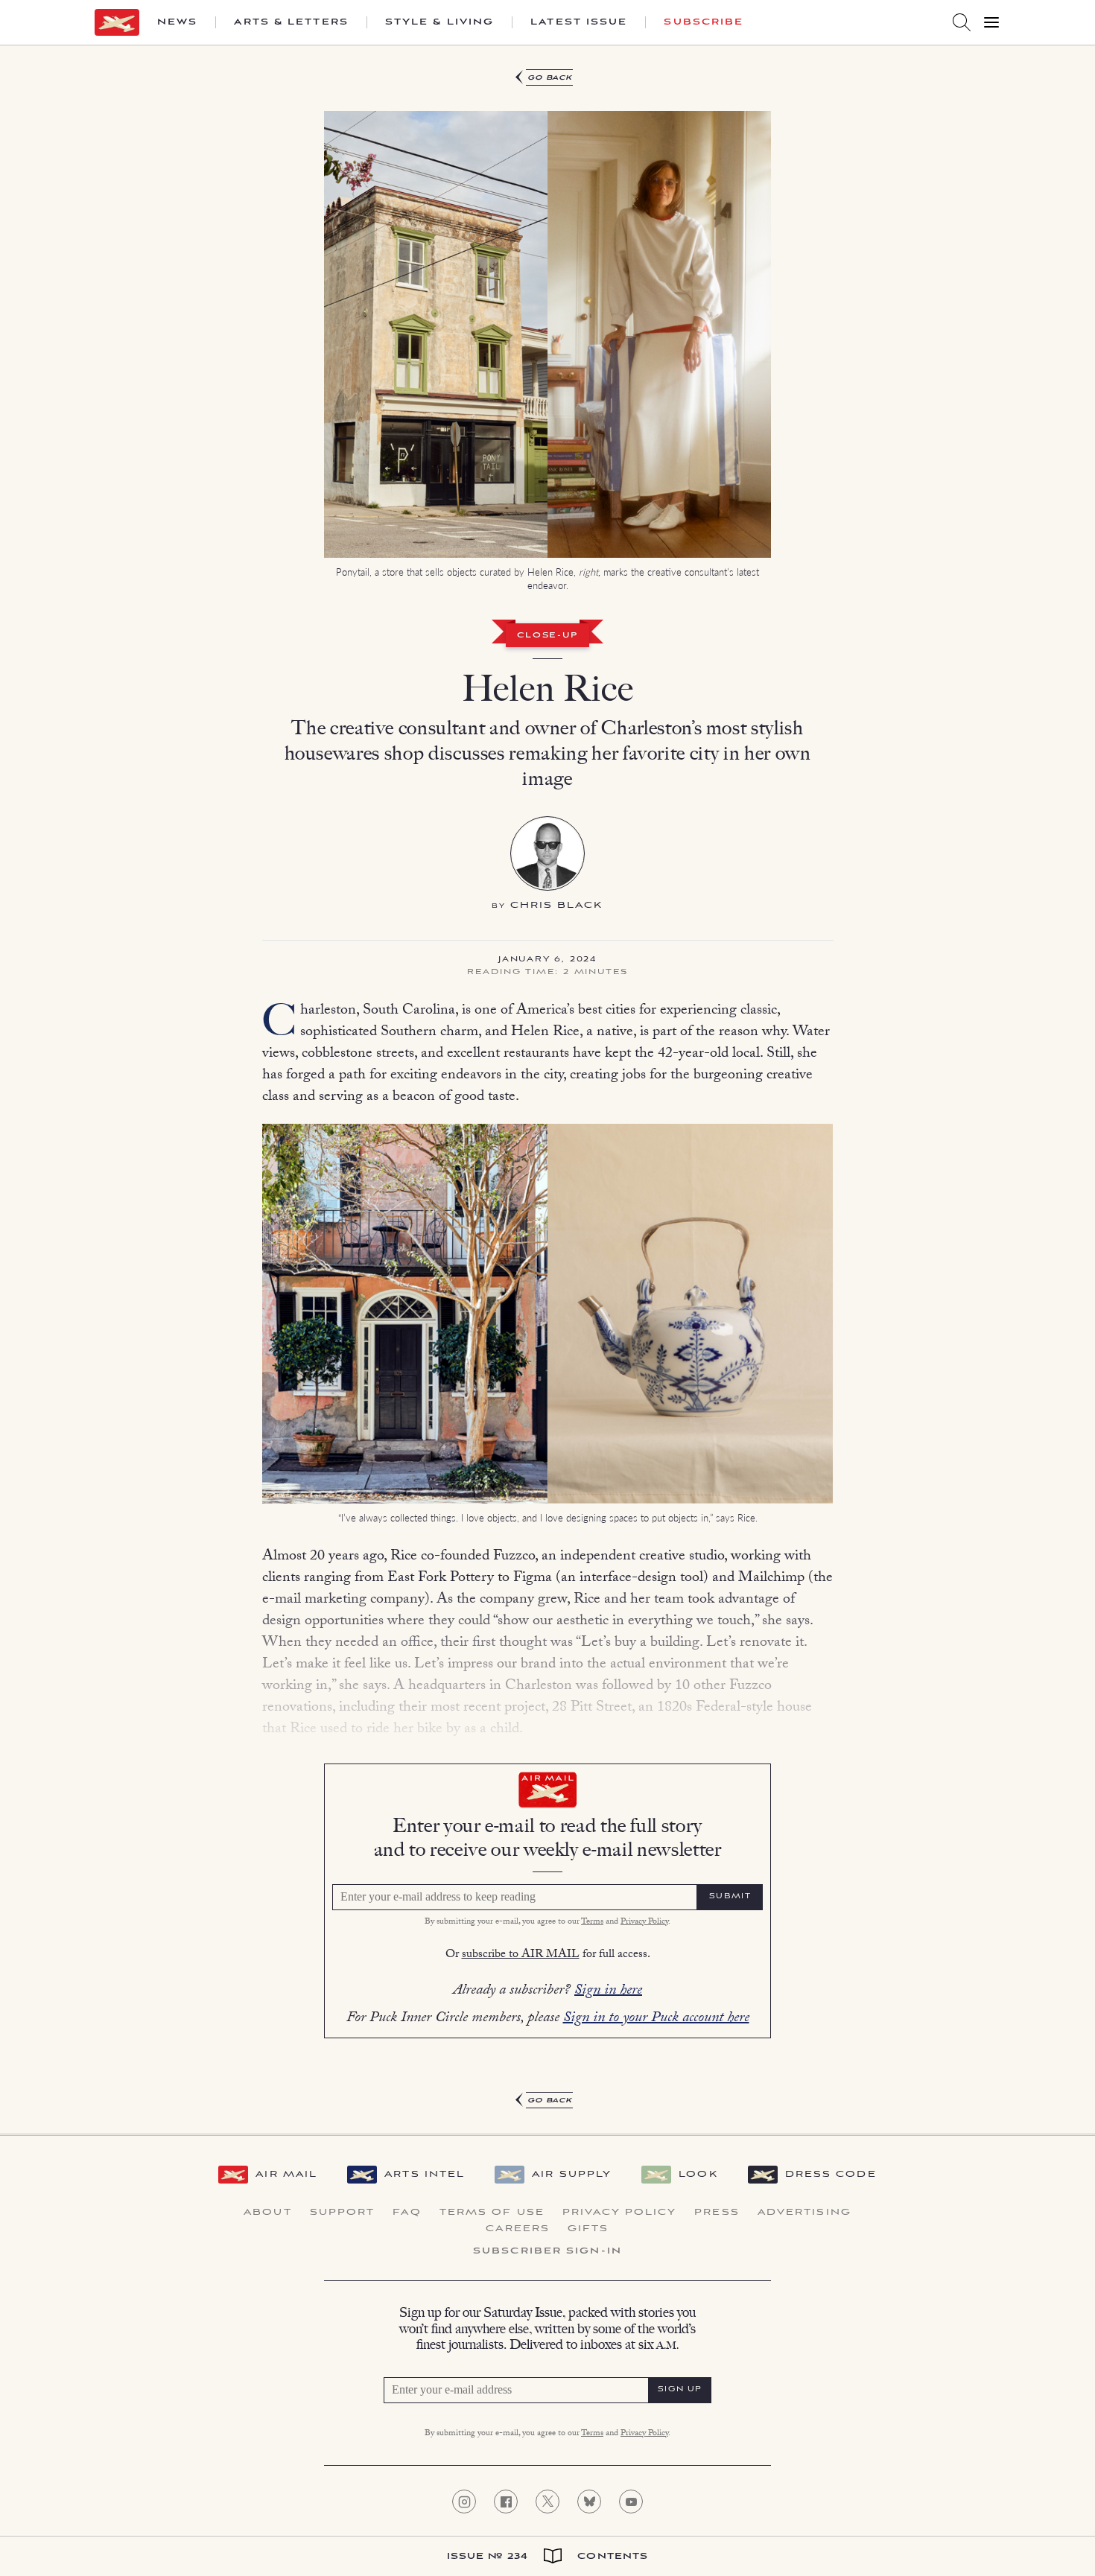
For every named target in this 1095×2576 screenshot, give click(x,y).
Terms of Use (492, 2213)
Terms (592, 1922)
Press (717, 2213)
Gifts (588, 2229)
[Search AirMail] (962, 22)
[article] (547, 1090)
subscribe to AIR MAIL (521, 1955)
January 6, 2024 (547, 960)
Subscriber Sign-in (547, 2251)
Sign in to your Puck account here (656, 2019)
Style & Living (439, 22)
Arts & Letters (291, 22)
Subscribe (704, 22)
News (177, 22)
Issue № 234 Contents (548, 2556)
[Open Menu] (991, 22)
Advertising (804, 2213)
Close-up (547, 636)
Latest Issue (579, 22)
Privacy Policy (644, 1922)
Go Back (550, 78)
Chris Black (557, 905)
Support (343, 2213)
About (268, 2213)
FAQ (407, 2213)
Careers (518, 2229)
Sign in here (608, 1991)
